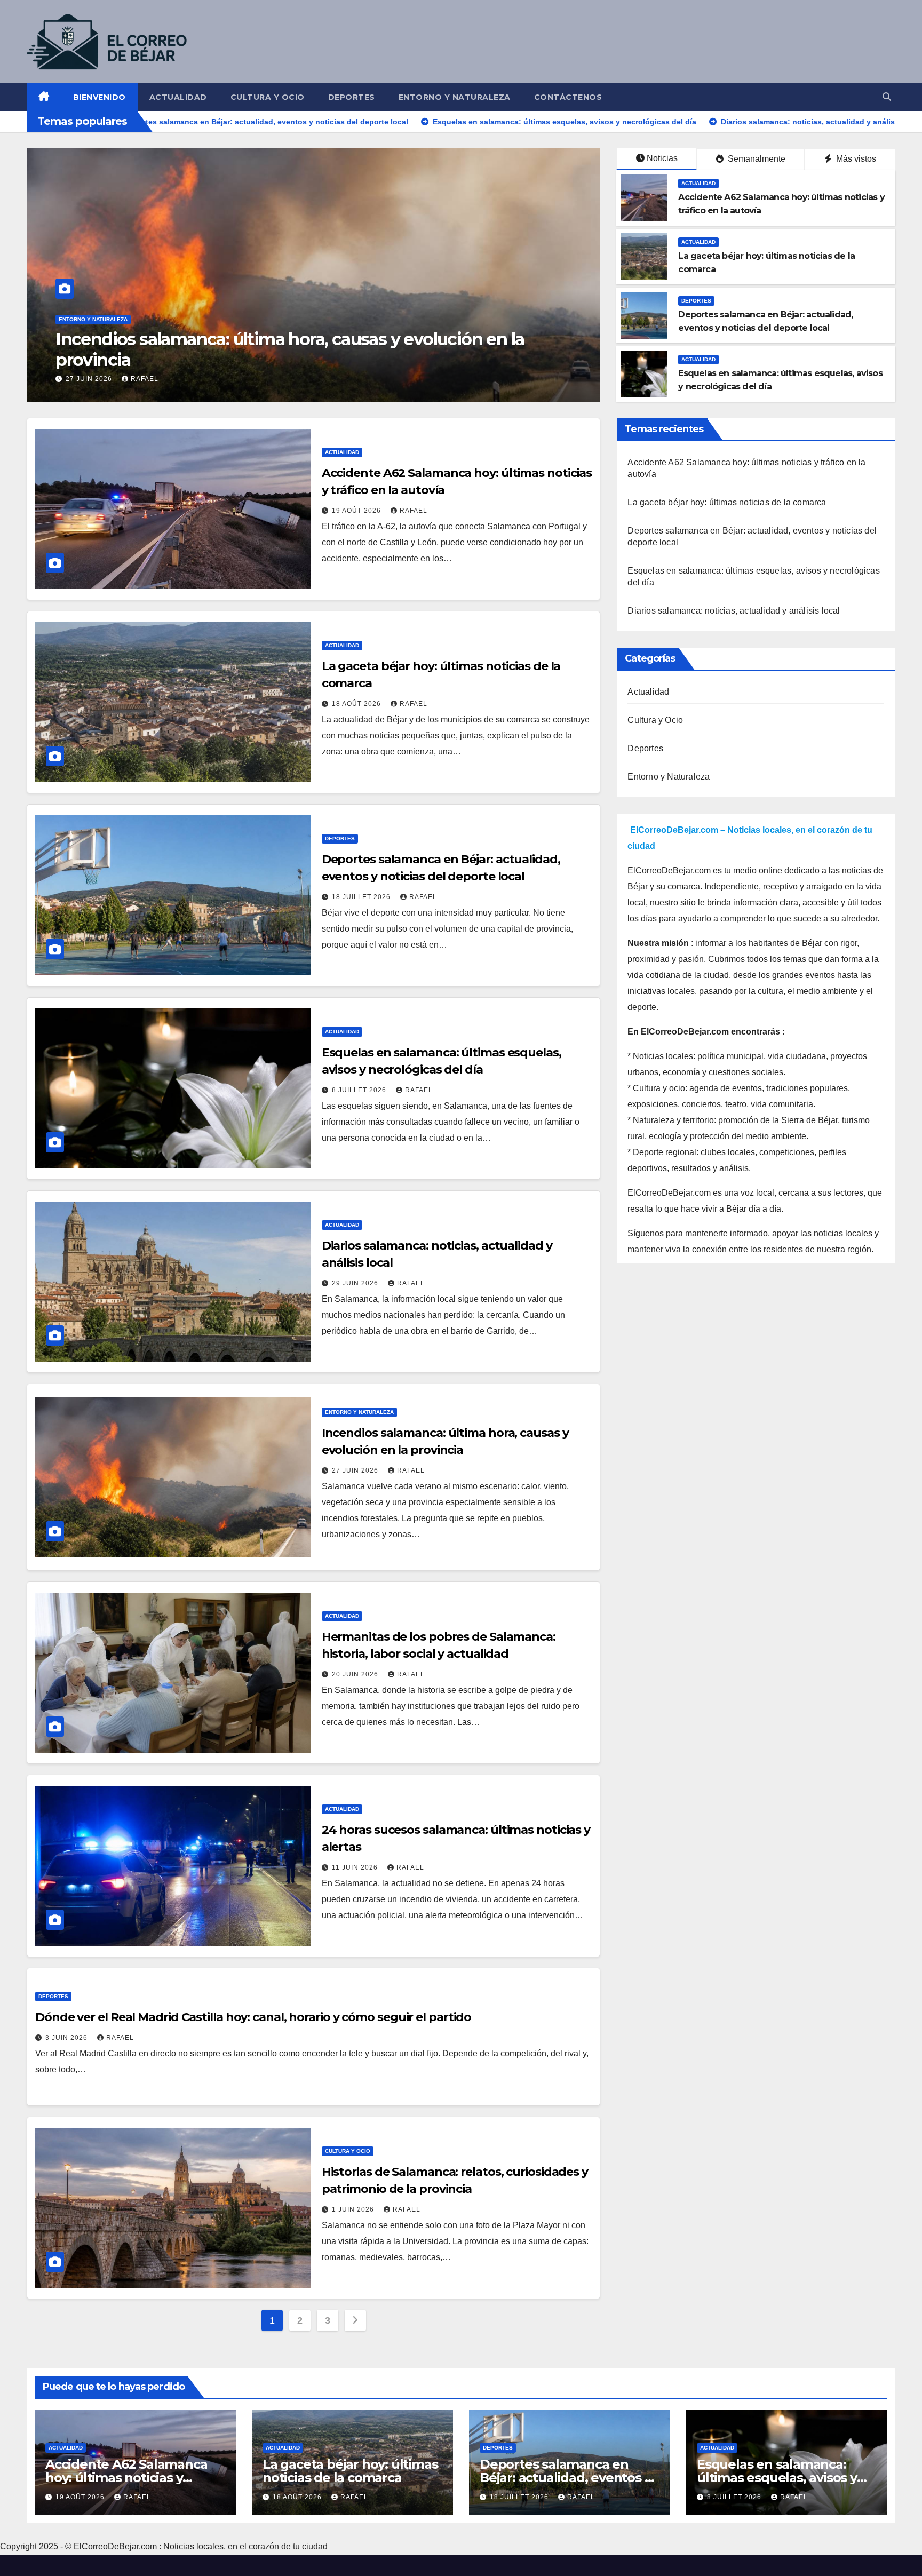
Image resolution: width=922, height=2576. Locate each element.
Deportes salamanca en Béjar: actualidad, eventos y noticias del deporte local (565, 2478)
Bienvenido (100, 97)
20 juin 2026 (356, 1674)
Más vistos (855, 159)
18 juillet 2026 (362, 897)
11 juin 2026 (356, 1867)
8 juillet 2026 (360, 1090)
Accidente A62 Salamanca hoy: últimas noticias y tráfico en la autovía (126, 2478)
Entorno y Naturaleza (455, 97)
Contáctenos (568, 97)
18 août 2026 (357, 704)
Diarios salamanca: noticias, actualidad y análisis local (734, 611)
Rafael (159, 379)
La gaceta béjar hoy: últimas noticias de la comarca (727, 502)
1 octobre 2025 (97, 379)
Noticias (662, 158)
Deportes (352, 97)
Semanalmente (756, 159)
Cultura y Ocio (268, 97)
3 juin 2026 (67, 2038)
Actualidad (178, 97)
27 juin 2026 (356, 1470)
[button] (887, 97)
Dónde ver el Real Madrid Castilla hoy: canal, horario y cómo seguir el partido (253, 2017)
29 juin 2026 (356, 1283)
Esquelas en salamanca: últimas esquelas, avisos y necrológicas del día (777, 2478)
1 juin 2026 (354, 2209)
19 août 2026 (357, 511)
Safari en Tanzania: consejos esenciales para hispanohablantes (305, 360)
